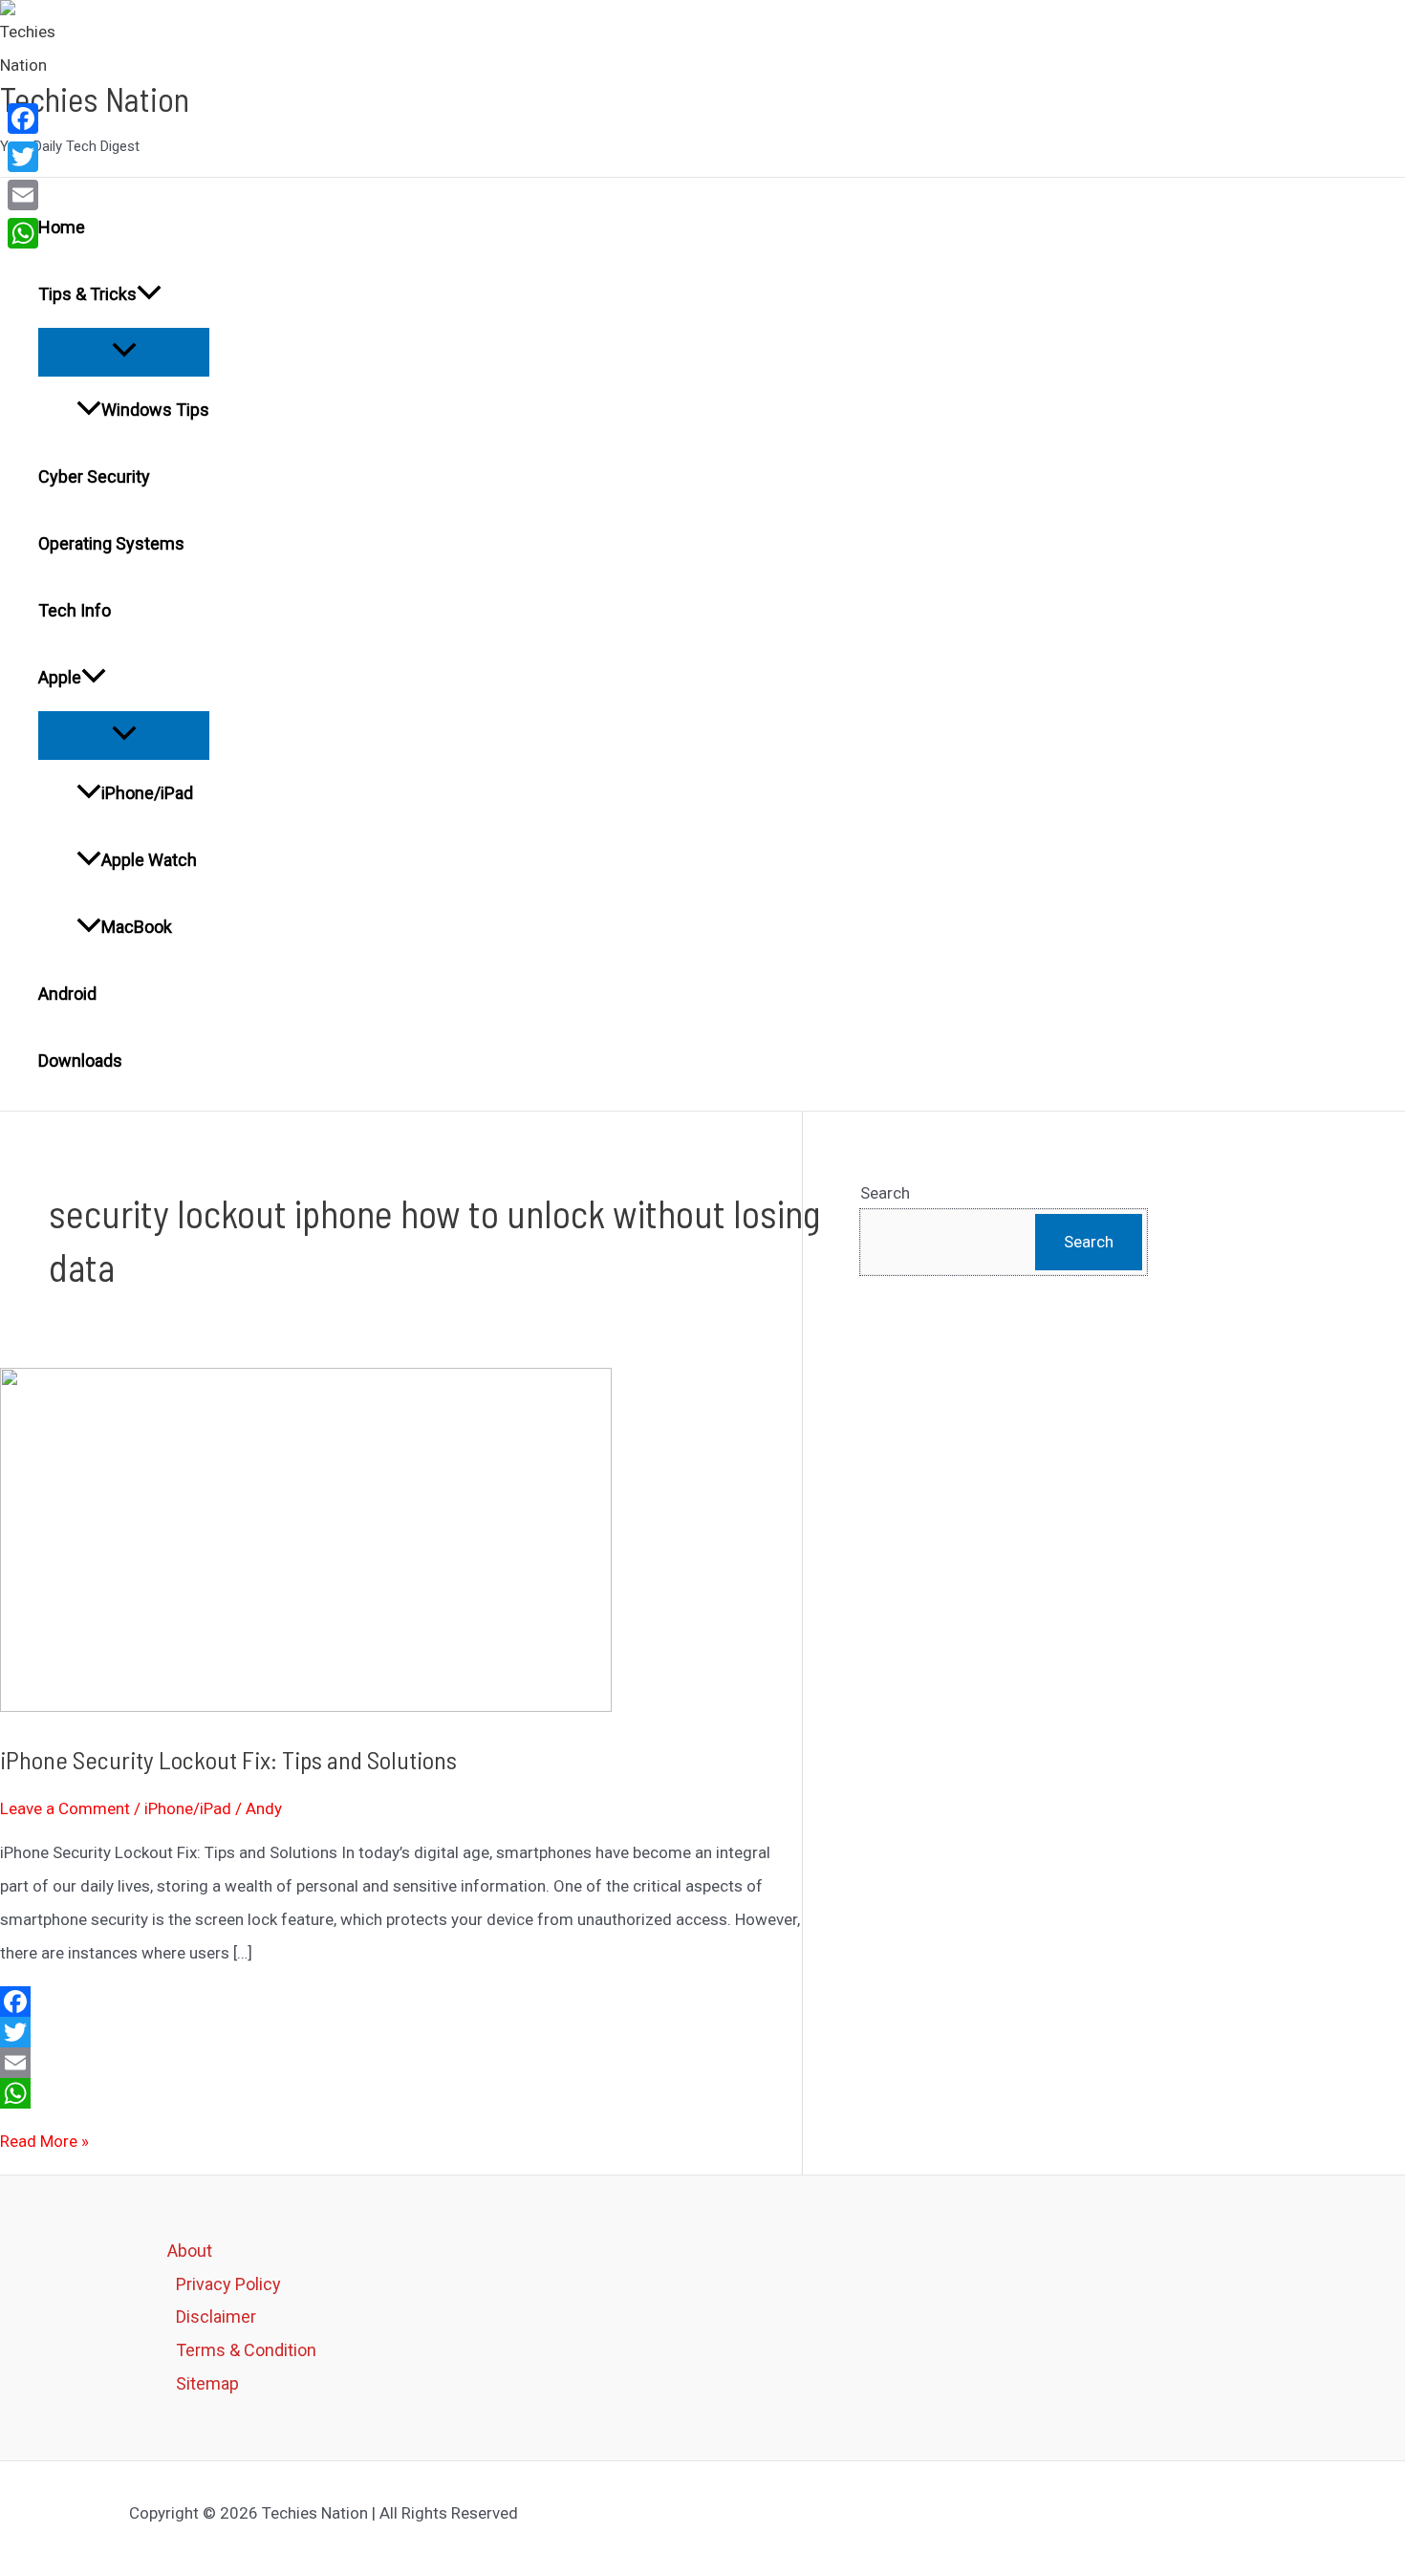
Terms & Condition (246, 2350)
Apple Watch (149, 860)
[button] (149, 294)
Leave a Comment (65, 1808)
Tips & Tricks (87, 294)
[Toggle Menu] (124, 351)
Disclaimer (216, 2316)
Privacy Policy (228, 2284)
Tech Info (75, 610)
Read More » (44, 2141)
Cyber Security (94, 476)
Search (885, 1193)
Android (67, 994)
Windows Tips (155, 410)
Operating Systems (111, 543)
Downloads (80, 1061)
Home (62, 227)
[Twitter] (401, 2032)
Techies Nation (95, 98)
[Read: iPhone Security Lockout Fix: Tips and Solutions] (306, 1706)
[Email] (401, 2063)
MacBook (137, 927)
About (190, 2251)
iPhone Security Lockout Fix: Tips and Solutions (228, 1759)
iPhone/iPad (147, 793)
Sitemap (207, 2383)
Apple (60, 677)
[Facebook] (401, 2002)
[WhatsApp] (401, 2093)
